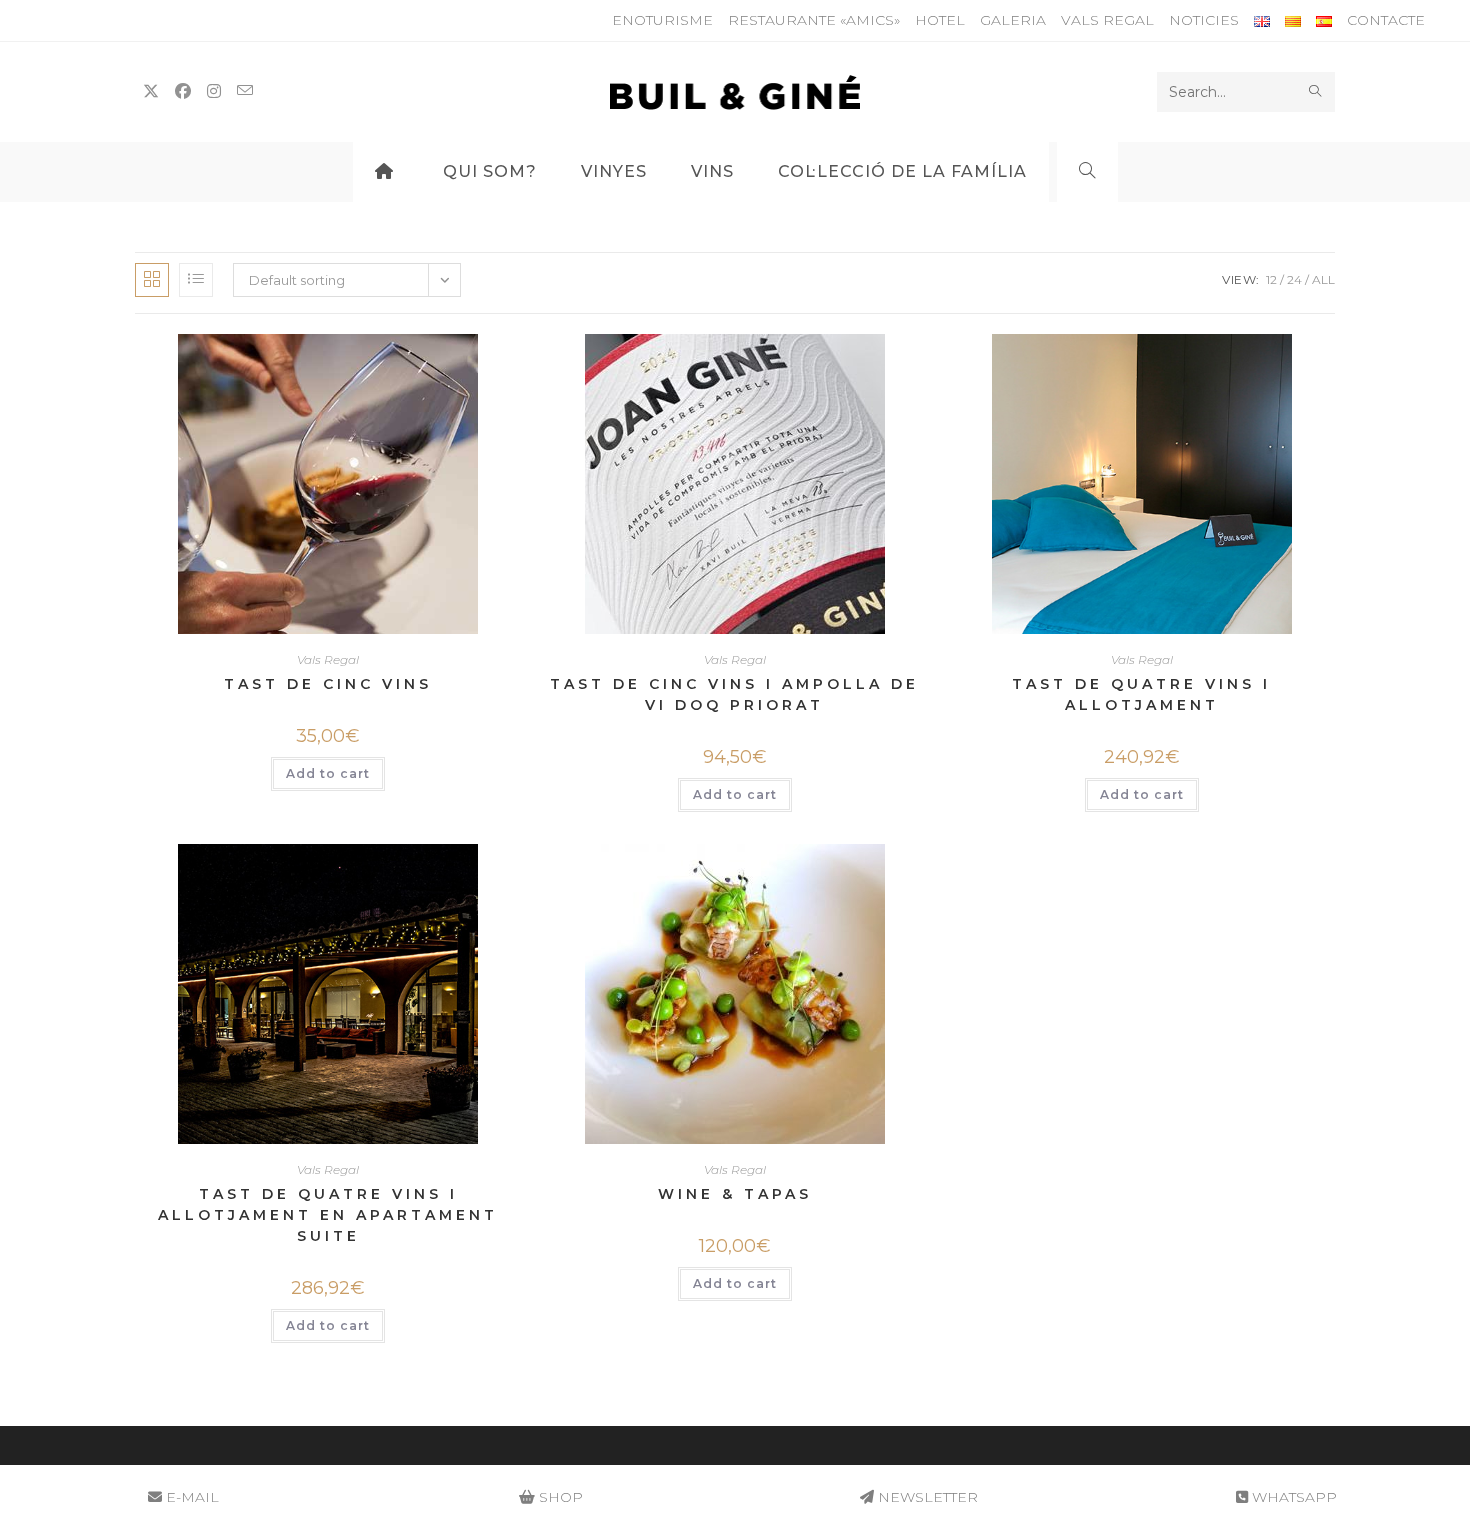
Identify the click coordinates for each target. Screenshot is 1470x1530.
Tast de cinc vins (328, 684)
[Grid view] (152, 280)
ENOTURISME (662, 20)
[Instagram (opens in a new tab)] (214, 91)
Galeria (1013, 20)
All (1323, 279)
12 (1271, 279)
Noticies (1204, 20)
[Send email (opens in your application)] (245, 91)
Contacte (1386, 20)
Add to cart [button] (328, 773)
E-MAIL (190, 1497)
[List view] (196, 280)
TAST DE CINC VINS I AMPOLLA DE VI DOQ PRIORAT (734, 694)
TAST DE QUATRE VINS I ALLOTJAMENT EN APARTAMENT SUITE (328, 1215)
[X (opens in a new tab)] (151, 91)
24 (1294, 279)
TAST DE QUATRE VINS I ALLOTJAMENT (1141, 694)
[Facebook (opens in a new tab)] (183, 91)
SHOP (559, 1497)
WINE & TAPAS (735, 1194)
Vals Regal (1107, 20)
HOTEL (940, 20)
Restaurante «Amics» (814, 20)
